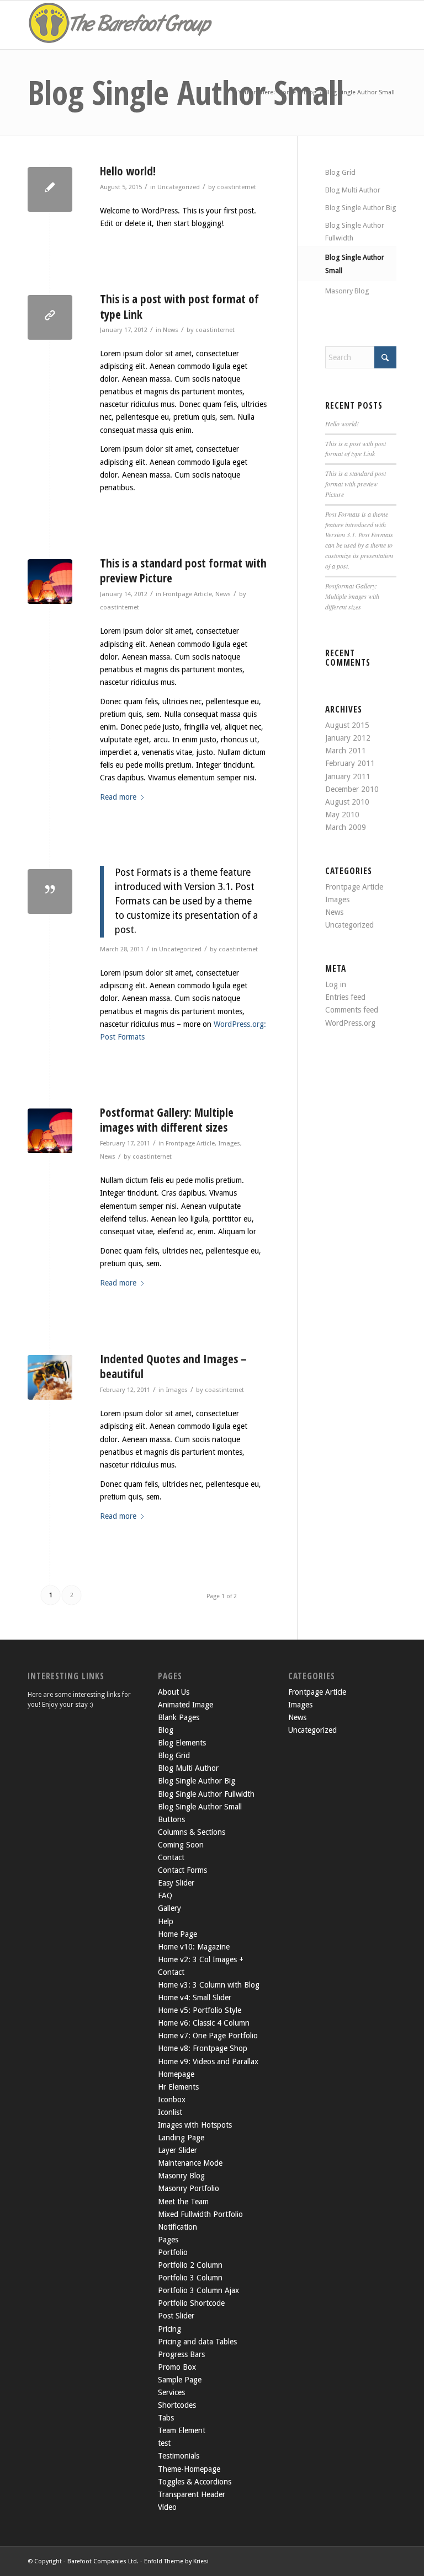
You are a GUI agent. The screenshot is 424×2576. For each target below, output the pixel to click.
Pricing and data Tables (197, 2342)
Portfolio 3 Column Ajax (198, 2290)
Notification (177, 2227)
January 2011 (348, 776)
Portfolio (173, 2252)
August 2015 (347, 725)
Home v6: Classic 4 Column (204, 2023)
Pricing (169, 2329)
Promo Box (177, 2367)
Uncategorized (179, 187)
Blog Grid (340, 172)
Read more (118, 797)
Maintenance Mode (190, 2163)
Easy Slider (176, 1883)
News (171, 330)
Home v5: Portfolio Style (200, 2010)
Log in (336, 984)
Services (171, 2392)
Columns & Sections (192, 1832)
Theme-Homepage (189, 2469)
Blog (166, 1730)
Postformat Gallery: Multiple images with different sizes (167, 1120)
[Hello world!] (50, 189)
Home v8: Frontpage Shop (203, 2048)
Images (229, 1143)
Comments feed (352, 1010)
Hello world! (128, 171)
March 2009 (346, 827)
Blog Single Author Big (361, 208)
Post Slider (176, 2316)
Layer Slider (177, 2150)
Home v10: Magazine (194, 1947)
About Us (174, 1692)
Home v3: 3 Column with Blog (209, 1985)
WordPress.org (350, 1023)
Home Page (177, 1934)
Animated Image (185, 1705)
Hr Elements (178, 2087)
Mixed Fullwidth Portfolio (200, 2214)
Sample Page (180, 2380)
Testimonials (179, 2456)
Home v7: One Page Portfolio (208, 2036)
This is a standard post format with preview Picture (183, 571)
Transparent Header (192, 2494)
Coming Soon (181, 1845)
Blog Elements (182, 1743)
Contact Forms (182, 1870)
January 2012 (348, 738)
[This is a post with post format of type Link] (50, 317)
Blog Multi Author (353, 190)
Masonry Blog (347, 291)
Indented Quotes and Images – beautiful (173, 1366)
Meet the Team (183, 2202)
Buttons (171, 1819)
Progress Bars (181, 2354)
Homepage (176, 2074)
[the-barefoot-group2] (121, 25)
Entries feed (345, 997)
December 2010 (352, 789)
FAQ (165, 1895)
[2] (50, 582)
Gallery (169, 1908)
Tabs (166, 2418)
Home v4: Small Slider (195, 1997)
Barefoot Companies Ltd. (103, 2561)
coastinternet (237, 187)
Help (166, 1921)
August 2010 (347, 802)
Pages (168, 2240)
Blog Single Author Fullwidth (355, 232)
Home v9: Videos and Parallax (208, 2061)
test (164, 2443)
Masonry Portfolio (189, 2188)
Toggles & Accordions (195, 2482)
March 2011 (346, 751)
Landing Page (181, 2138)
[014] (50, 1377)
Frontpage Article (187, 594)
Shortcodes (177, 2405)
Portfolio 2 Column (190, 2265)
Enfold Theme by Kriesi (176, 2561)
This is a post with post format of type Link (179, 306)
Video (167, 2507)
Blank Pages (179, 1717)
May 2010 (342, 815)
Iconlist (170, 2112)
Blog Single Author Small (186, 92)
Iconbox (172, 2100)
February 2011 (350, 763)
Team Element (182, 2430)
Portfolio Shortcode (191, 2303)
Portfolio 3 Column (190, 2278)
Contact (171, 1857)
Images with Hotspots (195, 2125)
